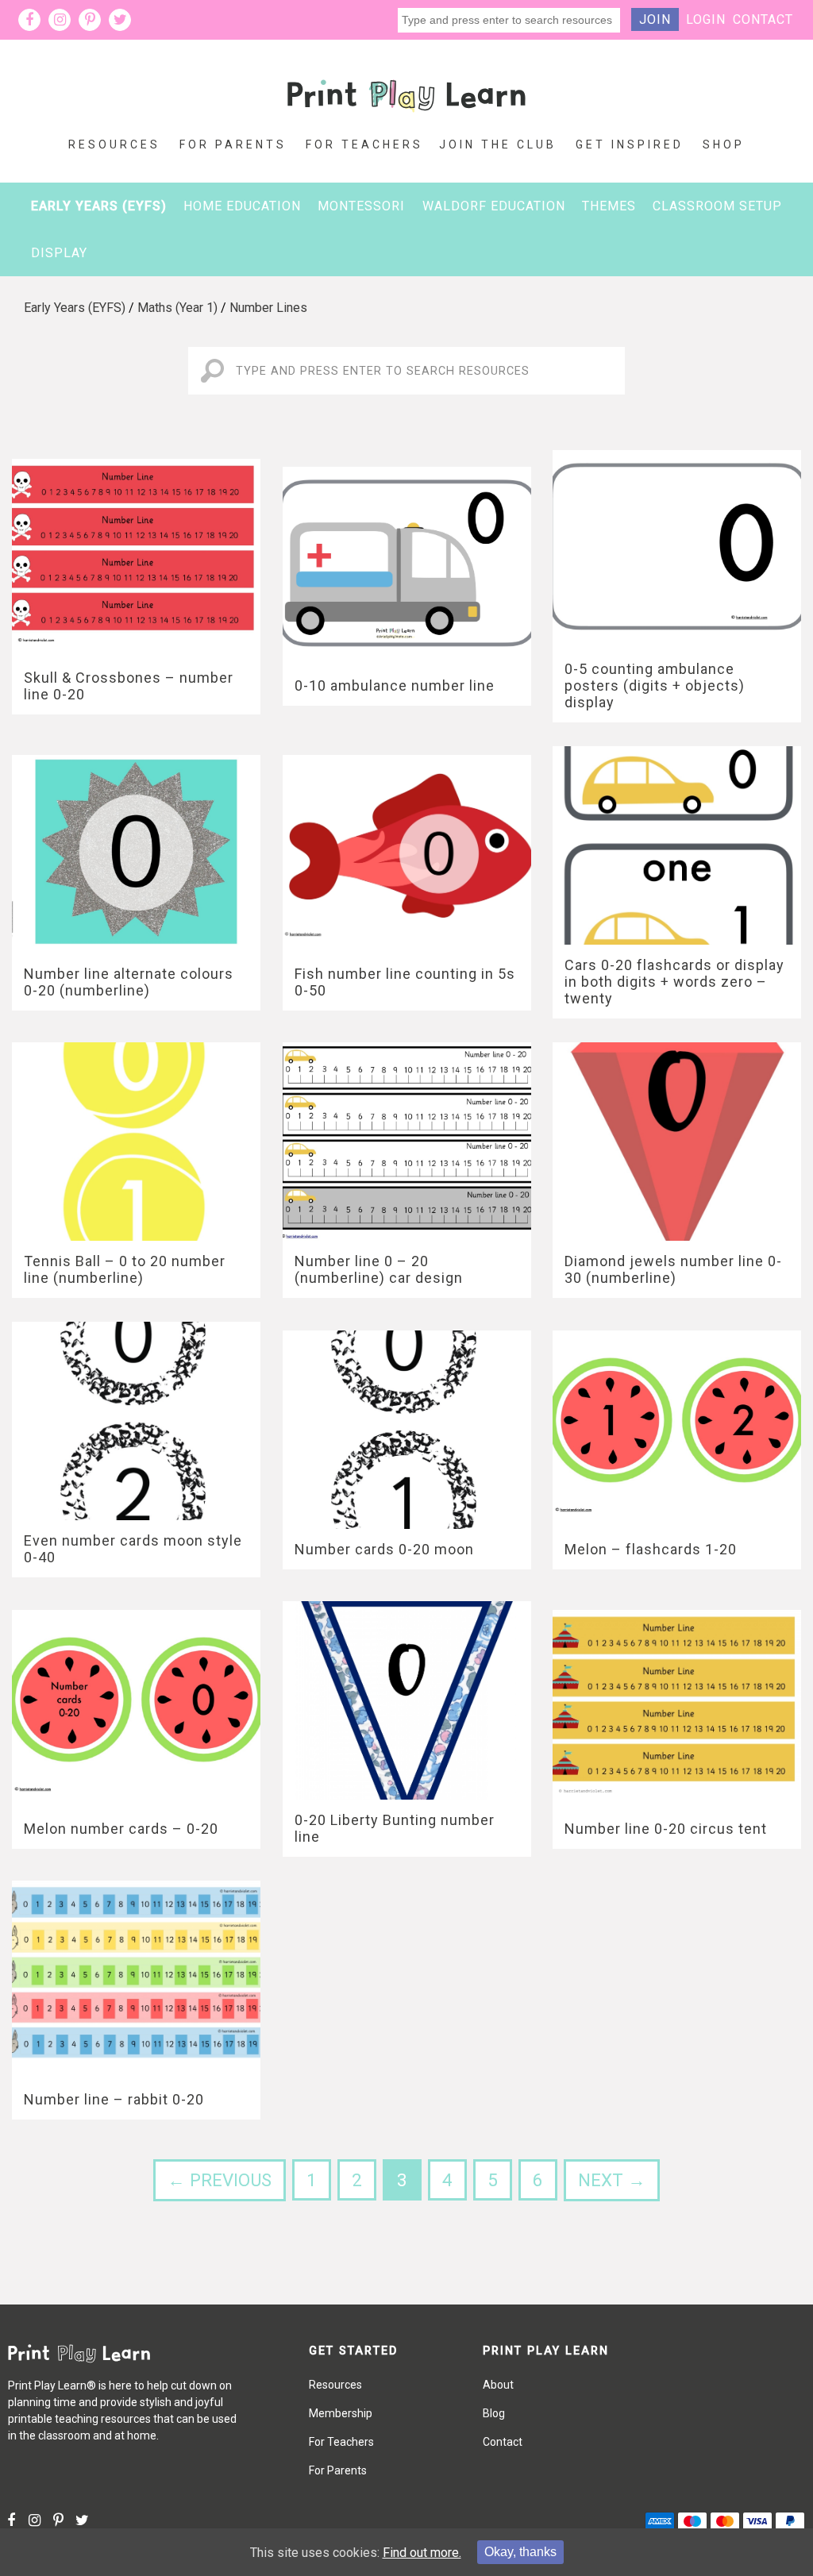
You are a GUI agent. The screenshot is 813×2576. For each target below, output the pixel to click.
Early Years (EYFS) (99, 206)
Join (655, 19)
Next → (612, 2180)
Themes (609, 206)
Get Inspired (630, 144)
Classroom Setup (717, 206)
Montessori (361, 206)
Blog (494, 2413)
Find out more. (422, 2553)
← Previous (220, 2180)
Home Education (242, 206)
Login (706, 19)
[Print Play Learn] (406, 124)
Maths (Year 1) (177, 308)
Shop (724, 144)
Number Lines (268, 308)
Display (59, 253)
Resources (114, 144)
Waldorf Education (494, 206)
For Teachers (364, 144)
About (498, 2385)
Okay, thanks (520, 2552)
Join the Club (498, 144)
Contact (763, 19)
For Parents (233, 144)
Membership (341, 2413)
